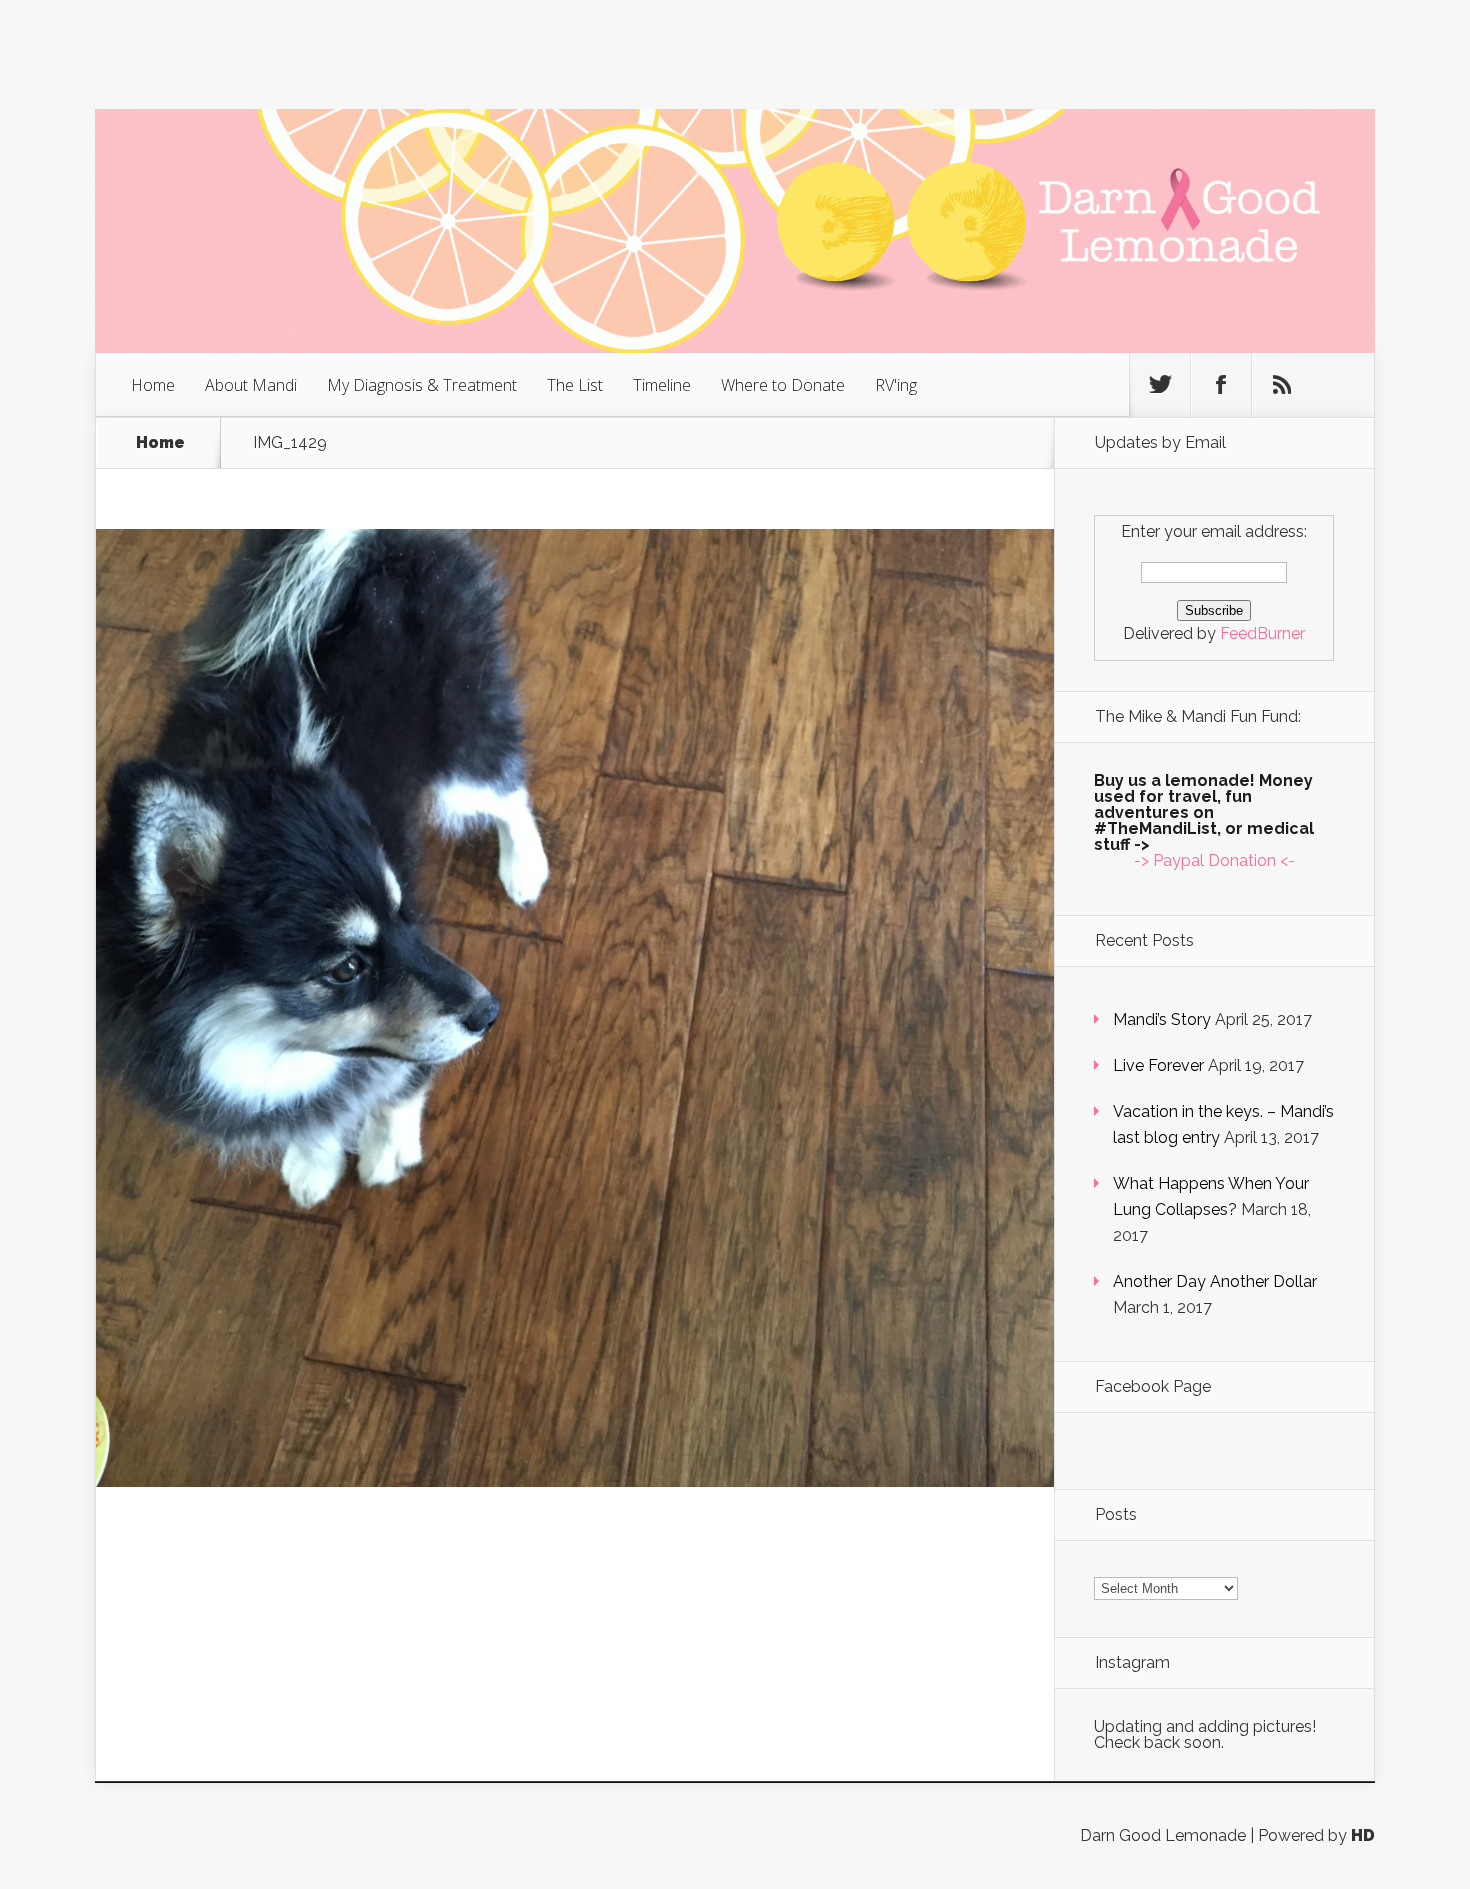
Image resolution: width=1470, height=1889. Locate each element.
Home (153, 385)
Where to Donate (783, 385)
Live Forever (1158, 1065)
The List (575, 385)
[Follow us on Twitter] (1160, 385)
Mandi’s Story (1162, 1019)
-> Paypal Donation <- (1214, 860)
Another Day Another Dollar (1215, 1281)
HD (1363, 1835)
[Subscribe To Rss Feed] (1282, 385)
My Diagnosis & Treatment (422, 385)
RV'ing (896, 385)
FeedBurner (1262, 633)
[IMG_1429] (575, 1481)
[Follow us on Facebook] (1221, 385)
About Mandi (251, 385)
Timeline (662, 385)
